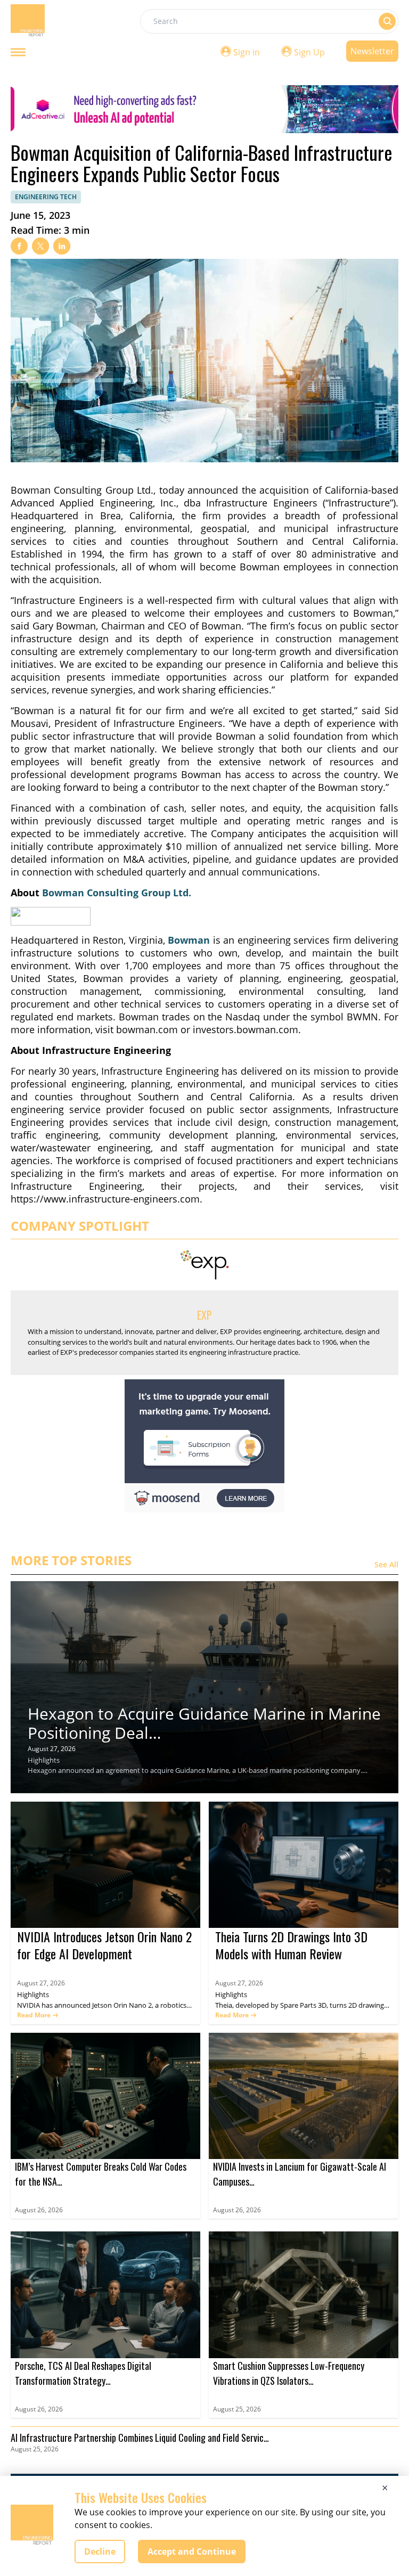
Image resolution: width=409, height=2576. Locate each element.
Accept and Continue (192, 2552)
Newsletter (372, 51)
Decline (100, 2552)
